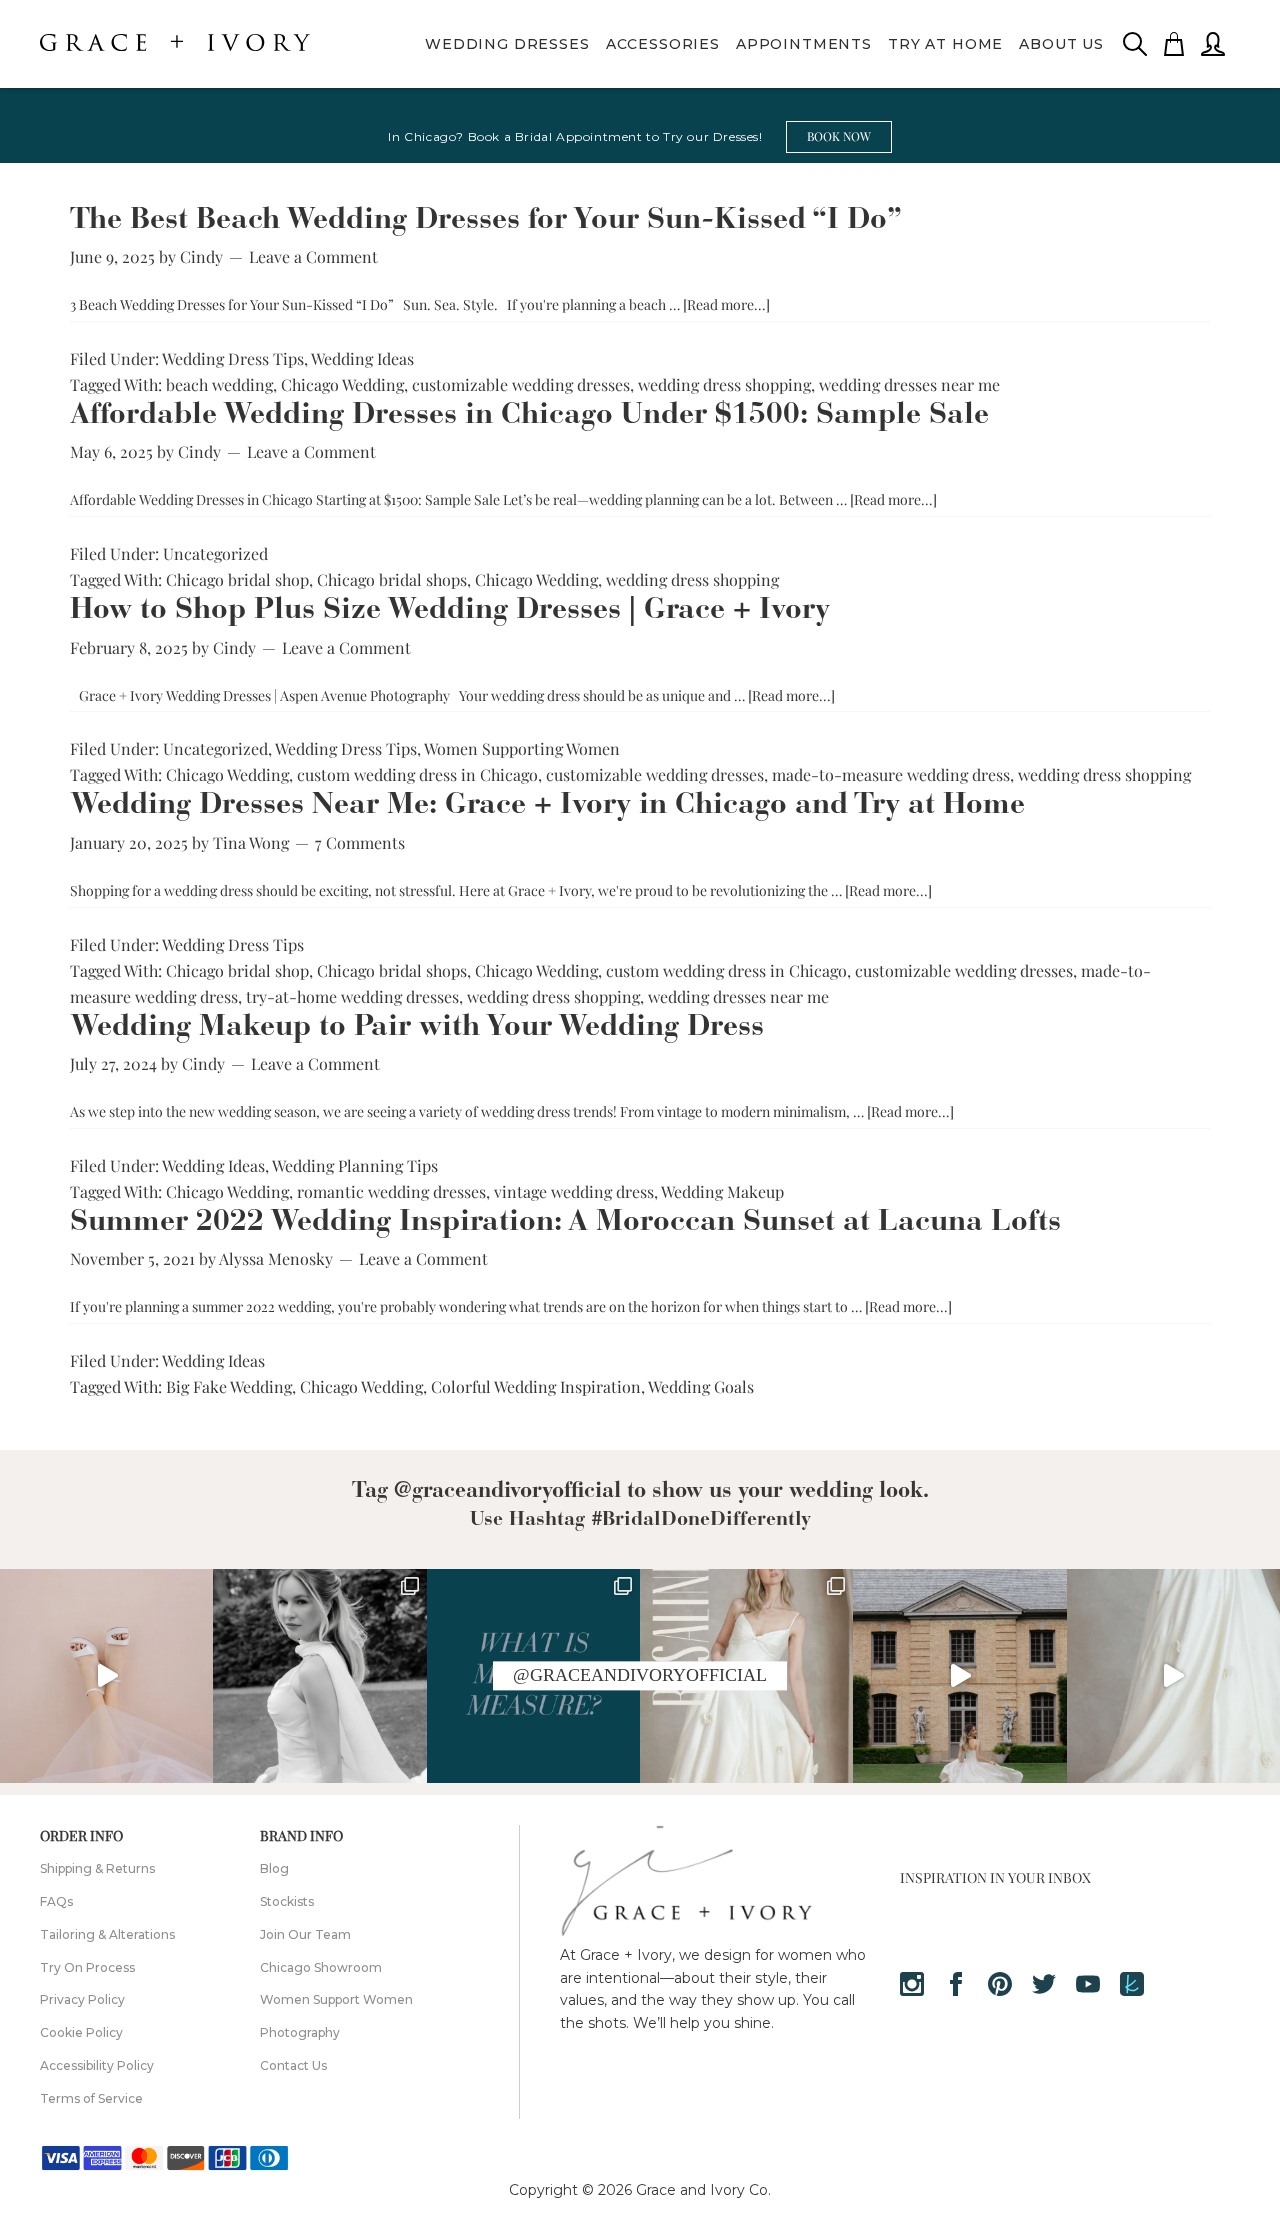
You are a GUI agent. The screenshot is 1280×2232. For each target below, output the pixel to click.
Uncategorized (215, 553)
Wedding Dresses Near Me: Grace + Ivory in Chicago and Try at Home (547, 806)
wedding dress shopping (724, 384)
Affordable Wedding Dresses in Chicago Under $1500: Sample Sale (529, 416)
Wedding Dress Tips (233, 358)
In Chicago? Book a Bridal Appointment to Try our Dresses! (575, 136)
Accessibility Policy (97, 2065)
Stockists (287, 1901)
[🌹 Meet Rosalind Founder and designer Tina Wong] (1173, 1675)
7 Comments (360, 842)
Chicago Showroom (321, 1967)
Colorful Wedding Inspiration (536, 1386)
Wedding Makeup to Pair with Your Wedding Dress (417, 1028)
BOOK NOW (839, 136)
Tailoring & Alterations (107, 1934)
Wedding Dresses (507, 44)
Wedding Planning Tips (355, 1165)
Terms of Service (91, 2098)
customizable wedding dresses (521, 384)
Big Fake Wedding (229, 1386)
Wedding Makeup (722, 1191)
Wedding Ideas (362, 358)
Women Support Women (336, 1999)
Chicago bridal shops (392, 579)
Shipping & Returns (97, 1868)
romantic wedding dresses (391, 1191)
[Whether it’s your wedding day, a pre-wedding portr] (106, 1675)
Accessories (663, 44)
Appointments (804, 44)
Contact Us (293, 2065)
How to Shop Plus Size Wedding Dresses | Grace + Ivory (450, 611)
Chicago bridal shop (237, 579)
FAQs (56, 1901)
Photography (300, 2032)
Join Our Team (305, 1934)
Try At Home (945, 44)
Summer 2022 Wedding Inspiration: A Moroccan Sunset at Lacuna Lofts (565, 1223)
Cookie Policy (81, 2032)
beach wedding (219, 384)
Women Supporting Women (522, 748)
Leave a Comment (313, 256)
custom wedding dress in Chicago (417, 774)
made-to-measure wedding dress (891, 774)
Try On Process (87, 1967)
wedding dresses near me (909, 384)
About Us (1061, 44)
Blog (274, 1868)
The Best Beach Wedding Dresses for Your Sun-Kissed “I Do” (486, 221)
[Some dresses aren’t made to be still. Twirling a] (319, 1675)
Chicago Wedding (342, 384)
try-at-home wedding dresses (352, 996)
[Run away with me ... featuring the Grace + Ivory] (959, 1675)
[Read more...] (726, 304)
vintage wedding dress (574, 1191)
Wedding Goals (701, 1386)
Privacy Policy (82, 1999)
